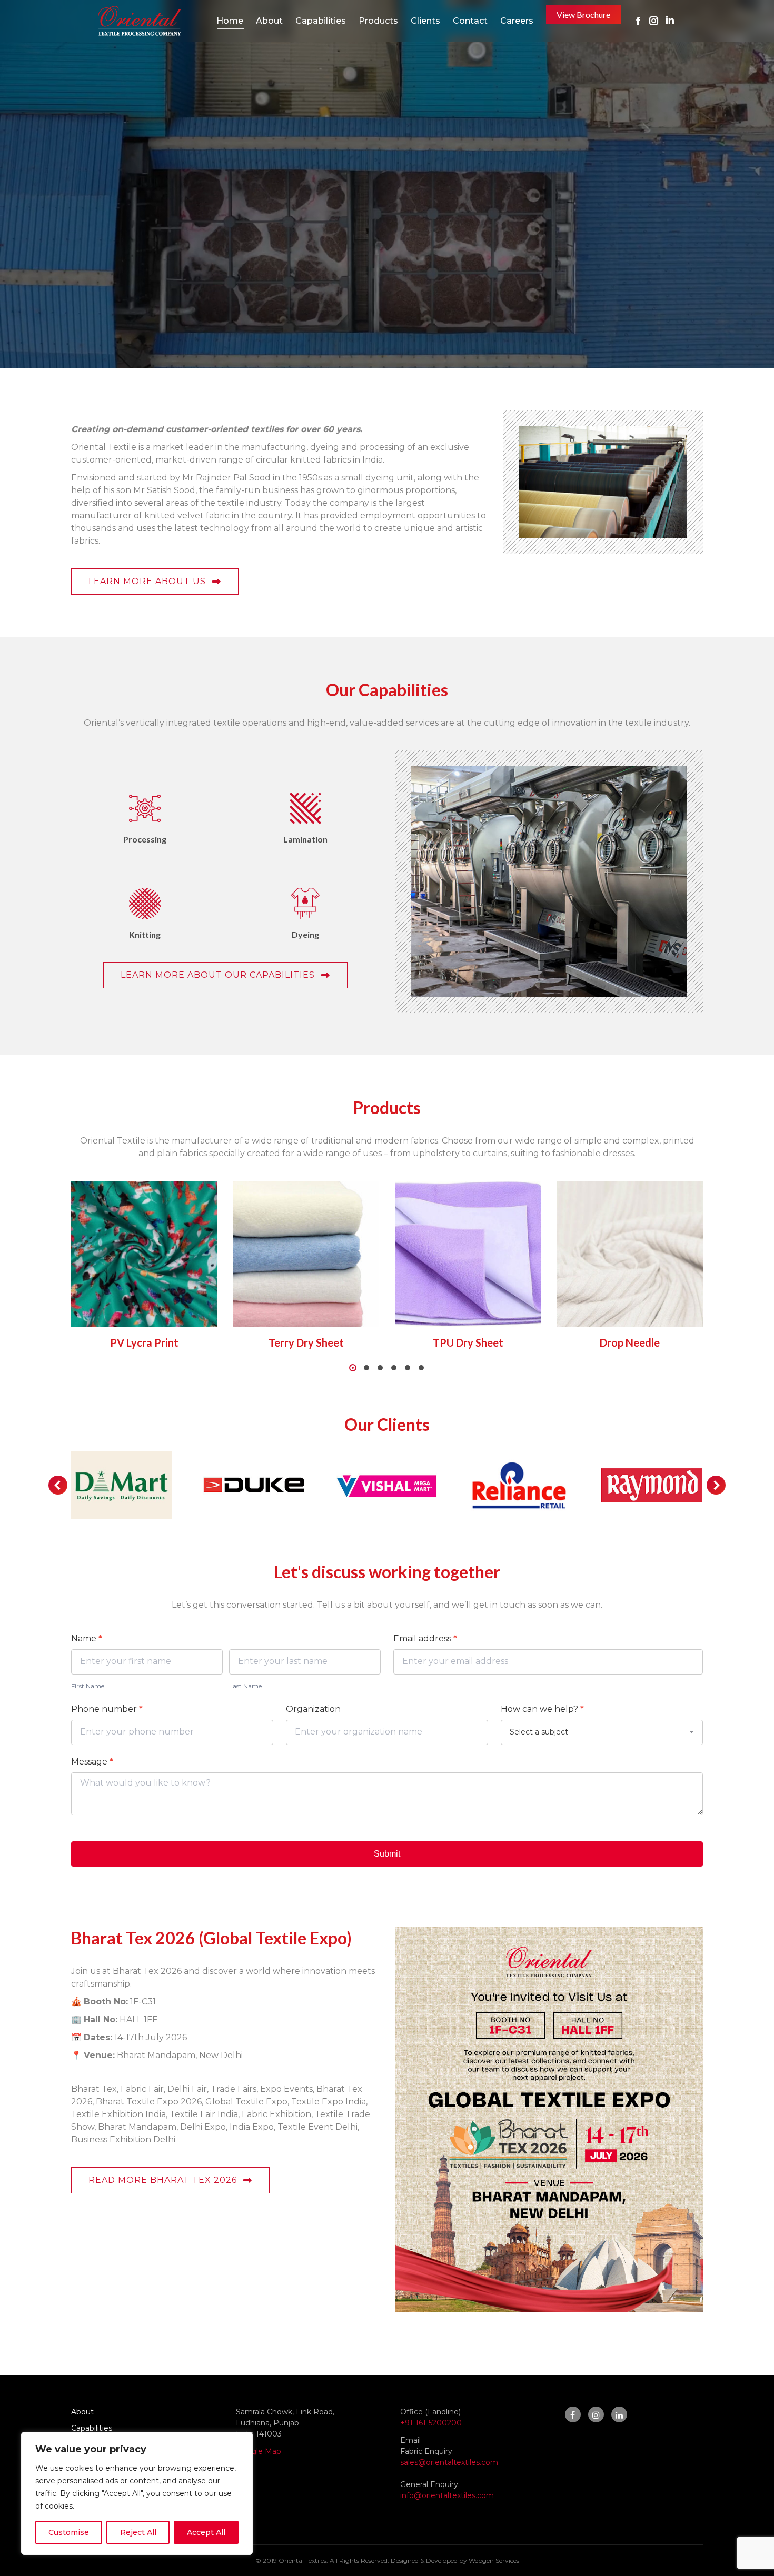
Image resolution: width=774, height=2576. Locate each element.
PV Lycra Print (144, 1342)
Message (92, 1762)
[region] (137, 2493)
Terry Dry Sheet (306, 1342)
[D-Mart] (121, 1485)
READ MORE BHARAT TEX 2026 (163, 2180)
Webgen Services (494, 2560)
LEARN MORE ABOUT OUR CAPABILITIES (218, 975)
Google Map (259, 2451)
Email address (425, 1638)
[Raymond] (652, 1485)
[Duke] (254, 1485)
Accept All (206, 2532)
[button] (353, 1368)
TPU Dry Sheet (468, 1342)
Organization (313, 1709)
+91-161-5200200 (431, 2423)
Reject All (138, 2532)
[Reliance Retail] (519, 1485)
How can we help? (542, 1709)
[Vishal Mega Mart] (386, 1485)
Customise (69, 2532)
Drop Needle (630, 1342)
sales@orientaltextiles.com (449, 2462)
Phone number (107, 1709)
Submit (387, 1854)
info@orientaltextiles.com (447, 2495)
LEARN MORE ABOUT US (147, 581)
